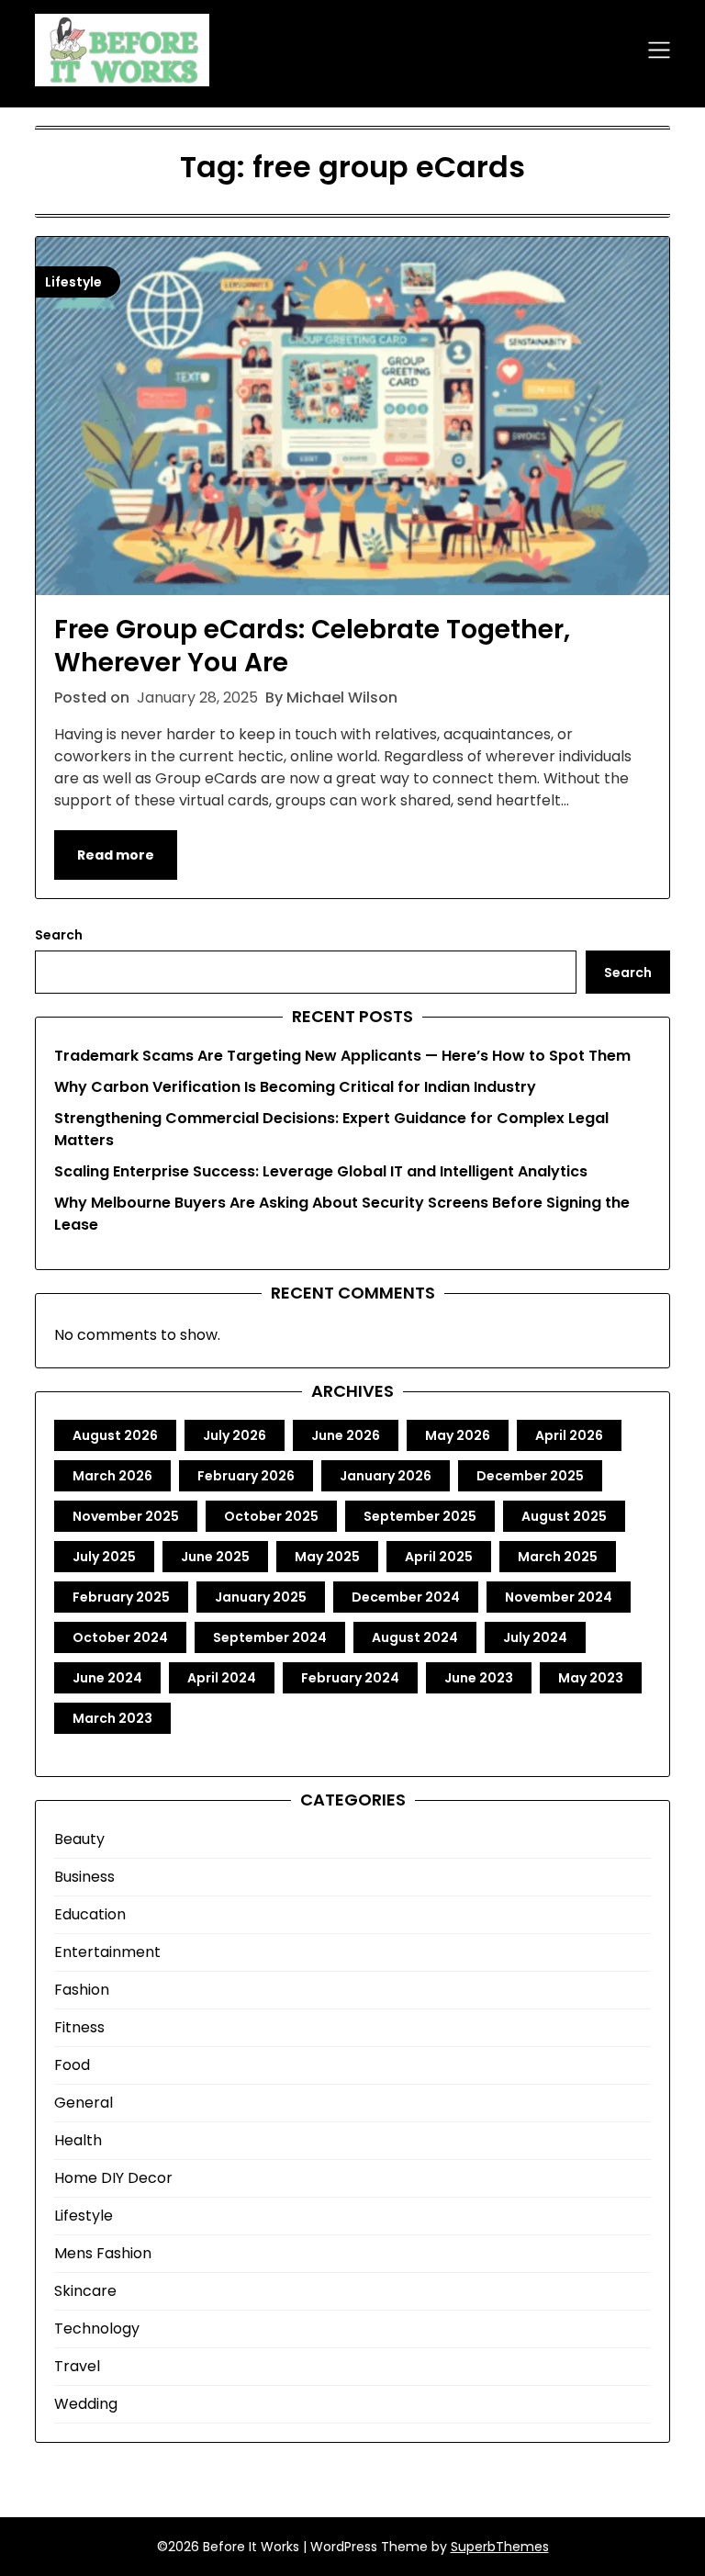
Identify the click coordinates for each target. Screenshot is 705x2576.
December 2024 (406, 1597)
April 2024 (222, 1678)
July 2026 (235, 1435)
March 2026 (112, 1476)
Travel (77, 2366)
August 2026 (115, 1435)
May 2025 (327, 1557)
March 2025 (558, 1557)
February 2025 (121, 1597)
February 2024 (350, 1678)
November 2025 (126, 1516)
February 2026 (246, 1476)
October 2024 (120, 1637)
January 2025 (261, 1597)
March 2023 (112, 1718)
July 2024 (535, 1637)
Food (72, 2065)
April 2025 (439, 1557)
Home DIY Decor (113, 2178)
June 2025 (215, 1557)
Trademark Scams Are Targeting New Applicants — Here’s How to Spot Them (342, 1056)
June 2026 (346, 1435)
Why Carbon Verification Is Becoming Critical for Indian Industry (295, 1087)
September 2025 (420, 1516)
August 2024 (415, 1637)
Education (90, 1914)
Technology (97, 2329)
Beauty (79, 1839)
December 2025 (530, 1476)
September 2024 (270, 1637)
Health (78, 2140)
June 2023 (479, 1678)
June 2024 (107, 1678)
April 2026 (569, 1435)
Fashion (82, 1990)
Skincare (85, 2291)
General (84, 2103)
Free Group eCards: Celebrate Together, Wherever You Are (312, 646)
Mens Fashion (103, 2253)
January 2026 (386, 1476)
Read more (116, 855)
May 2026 (458, 1435)
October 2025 (271, 1516)
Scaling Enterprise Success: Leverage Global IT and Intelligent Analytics (321, 1171)
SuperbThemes (500, 2547)
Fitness (79, 2027)
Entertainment (107, 1952)
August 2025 (564, 1516)
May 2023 (591, 1678)
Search (59, 935)
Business (84, 1877)
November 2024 (559, 1597)
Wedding (86, 2404)
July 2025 (104, 1557)
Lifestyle (84, 2216)
